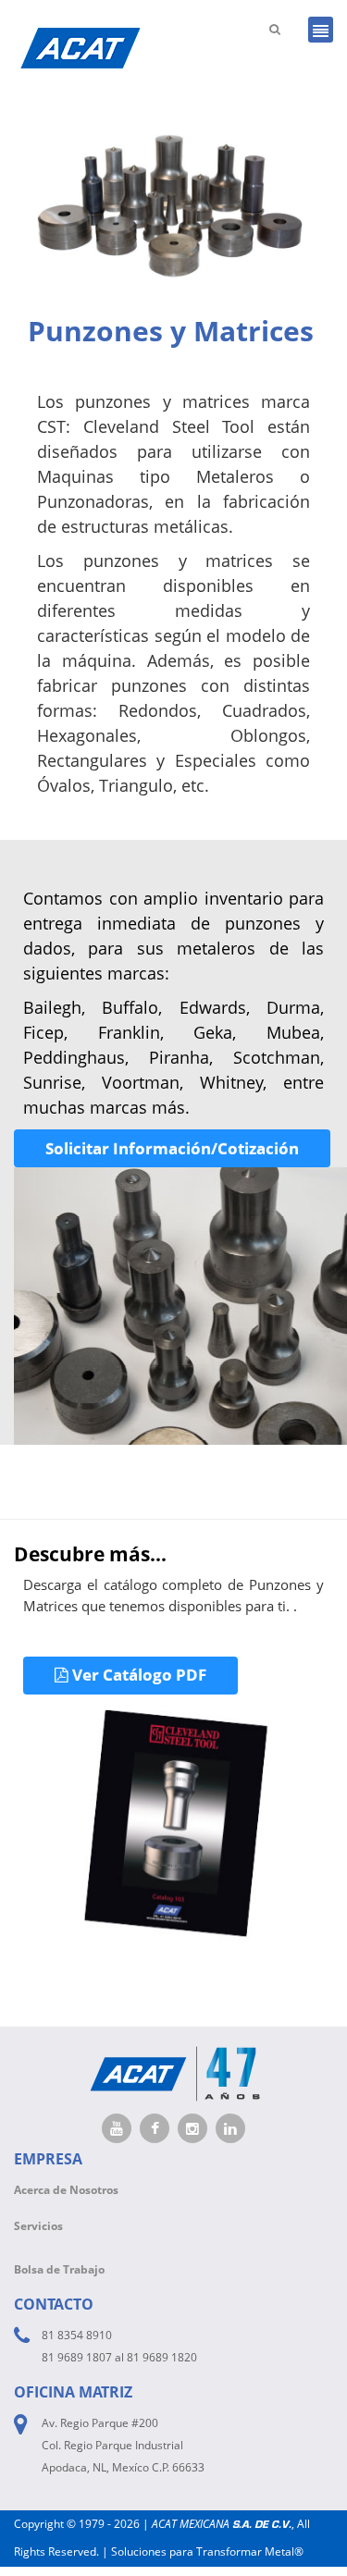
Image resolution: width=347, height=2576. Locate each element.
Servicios (38, 2226)
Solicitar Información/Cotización (172, 1148)
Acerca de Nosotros (66, 2190)
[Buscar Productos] (275, 29)
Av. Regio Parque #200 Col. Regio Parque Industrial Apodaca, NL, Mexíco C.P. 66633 (123, 2445)
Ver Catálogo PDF (137, 1675)
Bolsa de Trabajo (59, 2269)
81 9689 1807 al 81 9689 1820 (119, 2357)
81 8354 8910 (77, 2335)
